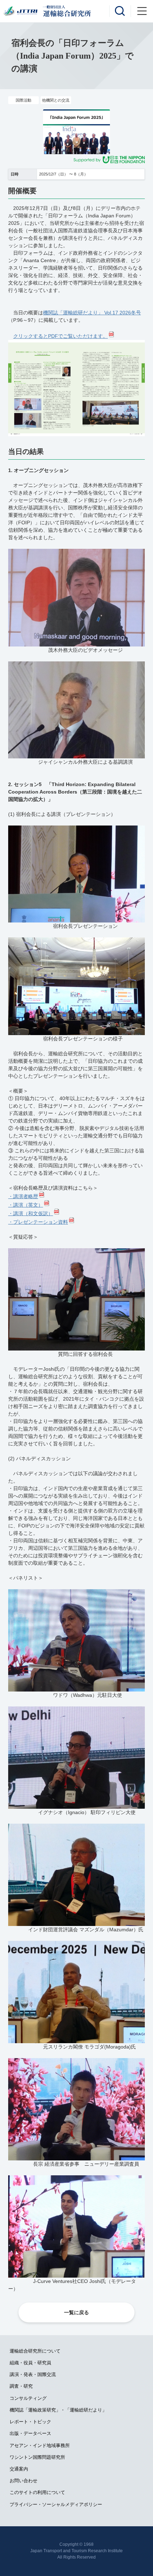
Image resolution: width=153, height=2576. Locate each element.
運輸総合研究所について (35, 2351)
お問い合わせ (23, 2481)
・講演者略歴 (23, 1196)
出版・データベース (30, 2433)
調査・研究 (21, 2386)
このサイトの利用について (37, 2492)
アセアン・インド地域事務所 (40, 2445)
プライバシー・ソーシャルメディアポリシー (56, 2504)
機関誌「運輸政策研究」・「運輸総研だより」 (58, 2410)
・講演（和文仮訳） (31, 1213)
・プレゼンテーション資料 (38, 1222)
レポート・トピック (30, 2422)
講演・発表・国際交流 (33, 2374)
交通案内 (19, 2469)
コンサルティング (28, 2398)
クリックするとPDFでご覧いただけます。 (60, 336)
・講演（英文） (26, 1205)
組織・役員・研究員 (30, 2363)
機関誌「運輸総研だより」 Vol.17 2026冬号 (92, 313)
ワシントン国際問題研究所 (37, 2457)
